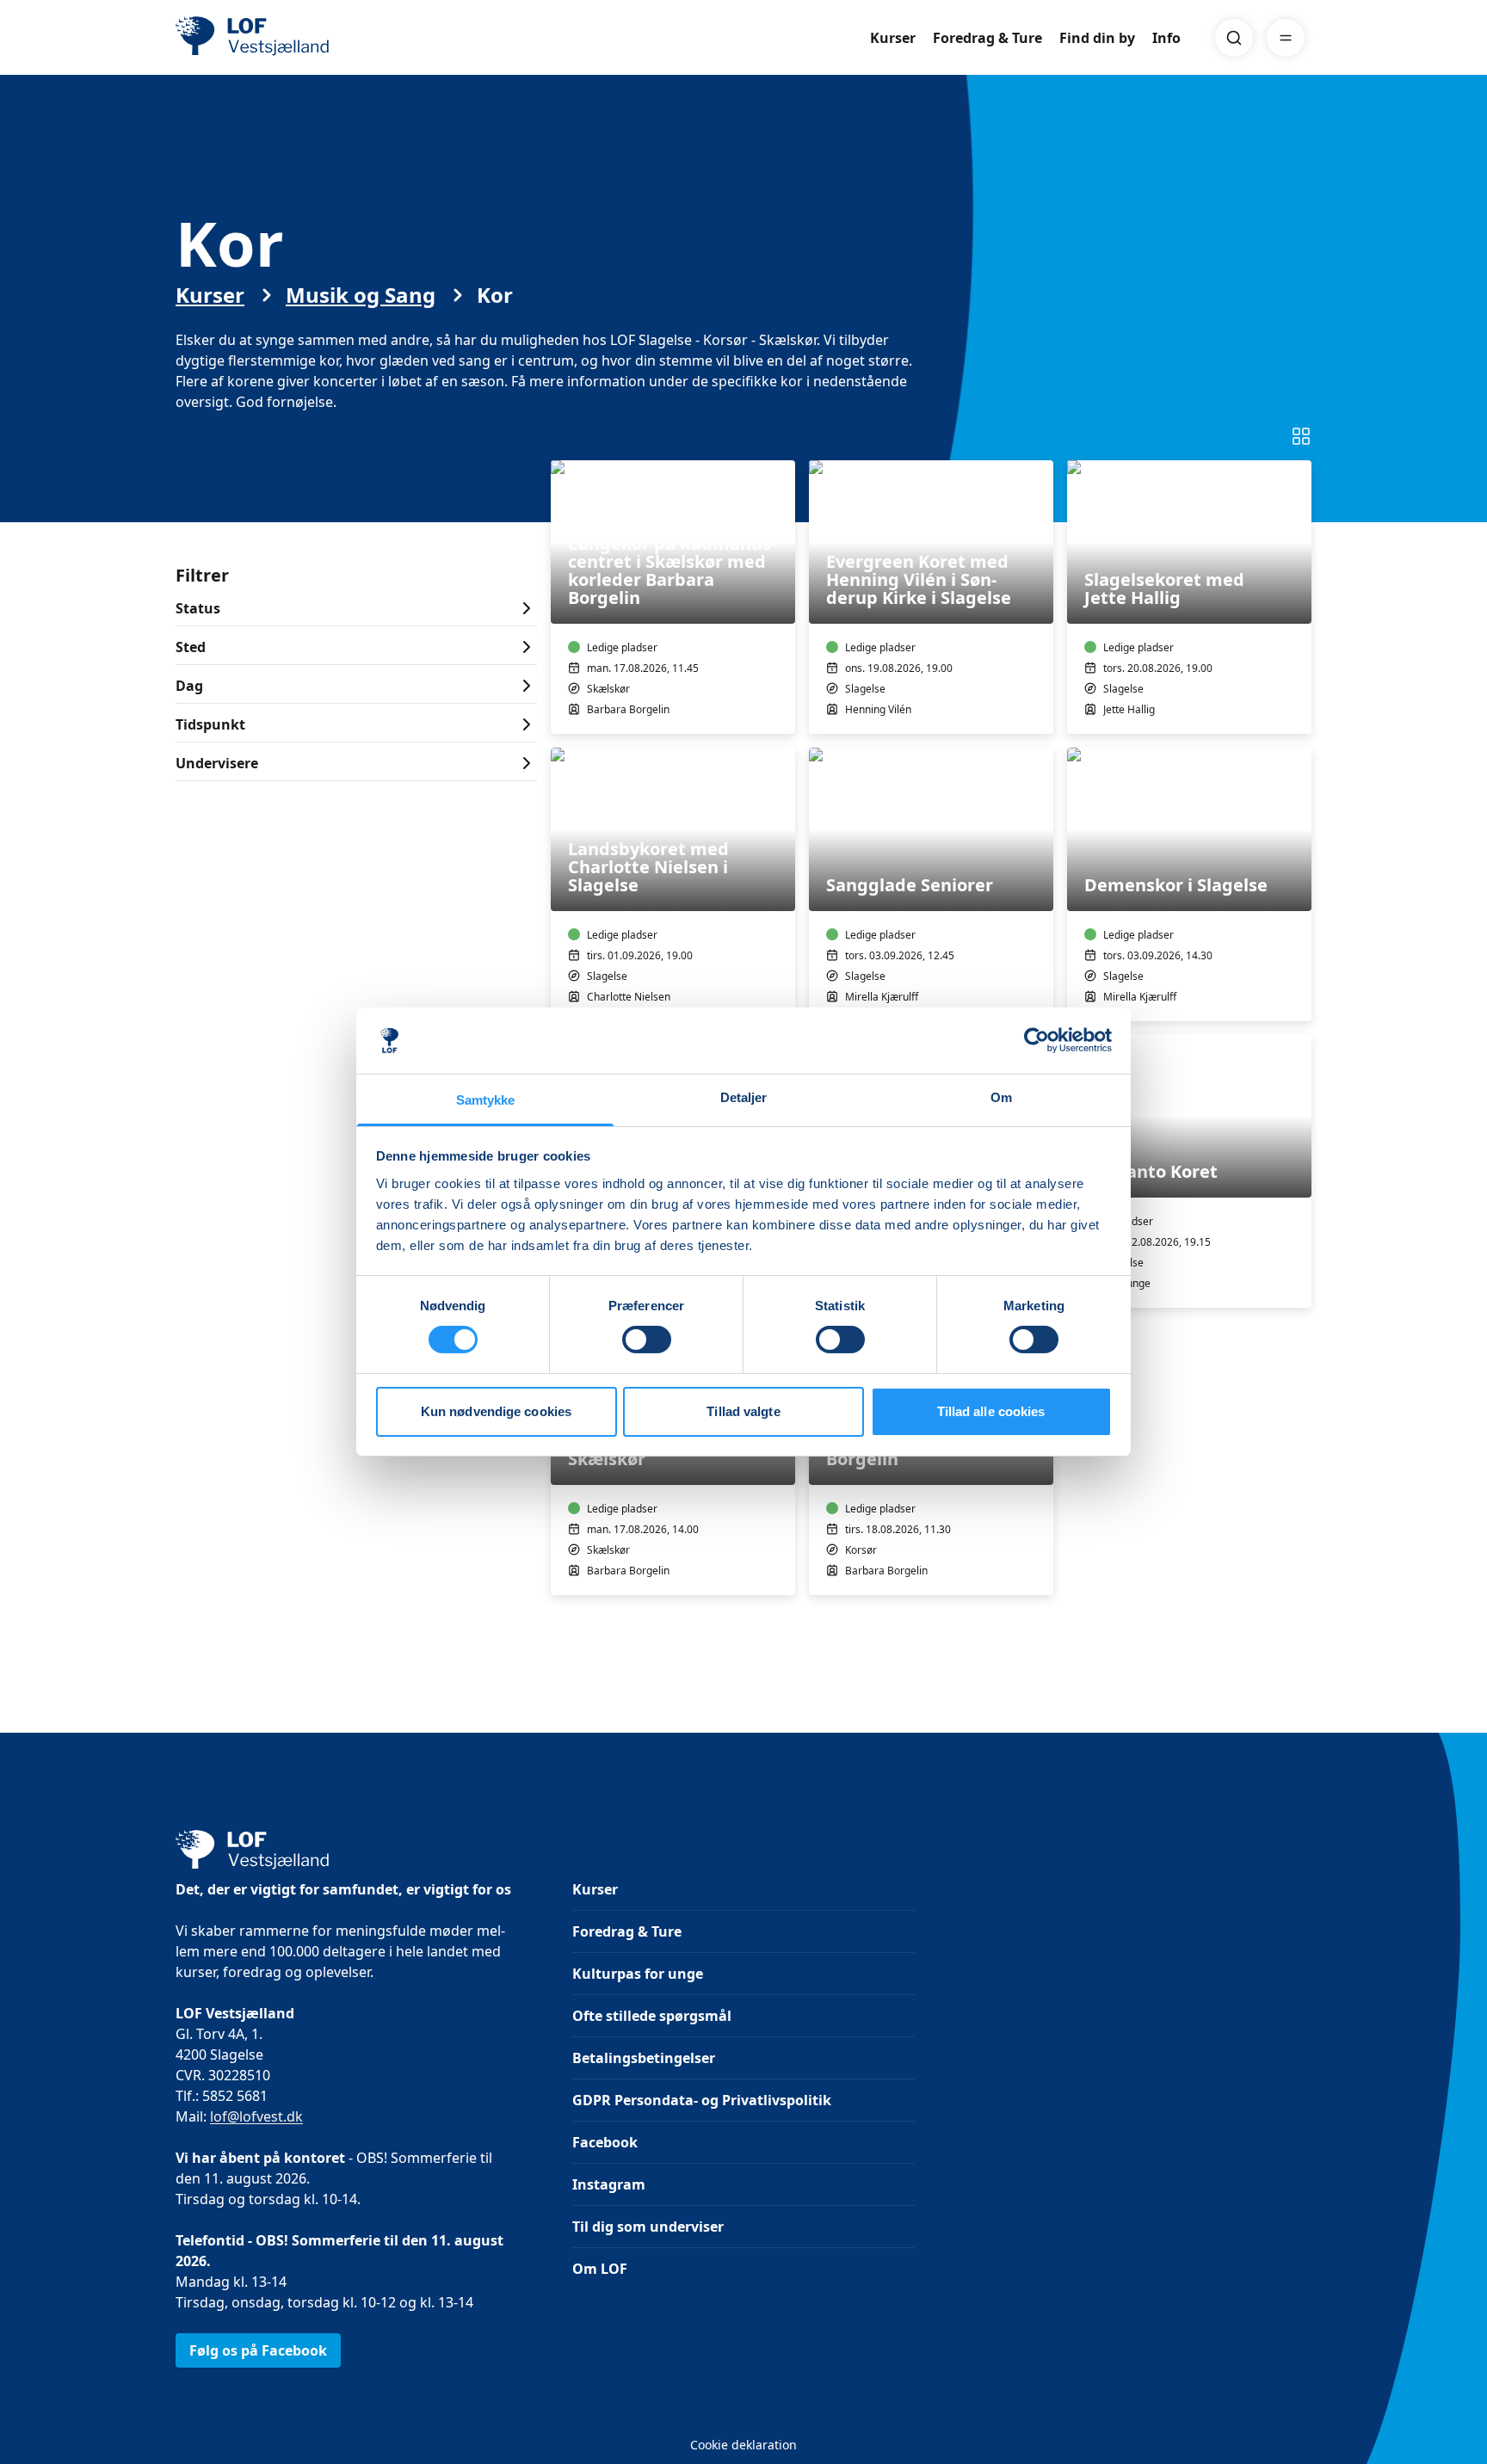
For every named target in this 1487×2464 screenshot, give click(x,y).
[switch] (647, 1340)
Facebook (605, 2142)
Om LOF (600, 2269)
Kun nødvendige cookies (496, 1411)
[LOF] (301, 38)
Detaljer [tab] (744, 1097)
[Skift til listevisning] (1301, 436)
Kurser (893, 38)
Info (1166, 38)
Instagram (609, 2184)
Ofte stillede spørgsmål (652, 2016)
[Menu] (1286, 38)
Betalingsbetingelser (644, 2058)
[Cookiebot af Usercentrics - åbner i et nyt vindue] (1037, 1040)
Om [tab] (1001, 1097)
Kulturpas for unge (638, 1974)
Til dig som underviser (648, 2227)
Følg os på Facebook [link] (258, 2350)
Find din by (1097, 38)
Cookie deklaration (743, 2445)
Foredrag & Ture (987, 38)
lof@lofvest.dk (256, 2116)
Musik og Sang (361, 295)
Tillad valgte (743, 1411)
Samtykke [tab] (486, 1100)
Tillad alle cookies (991, 1411)
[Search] (1234, 38)
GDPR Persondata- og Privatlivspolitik (702, 2100)
